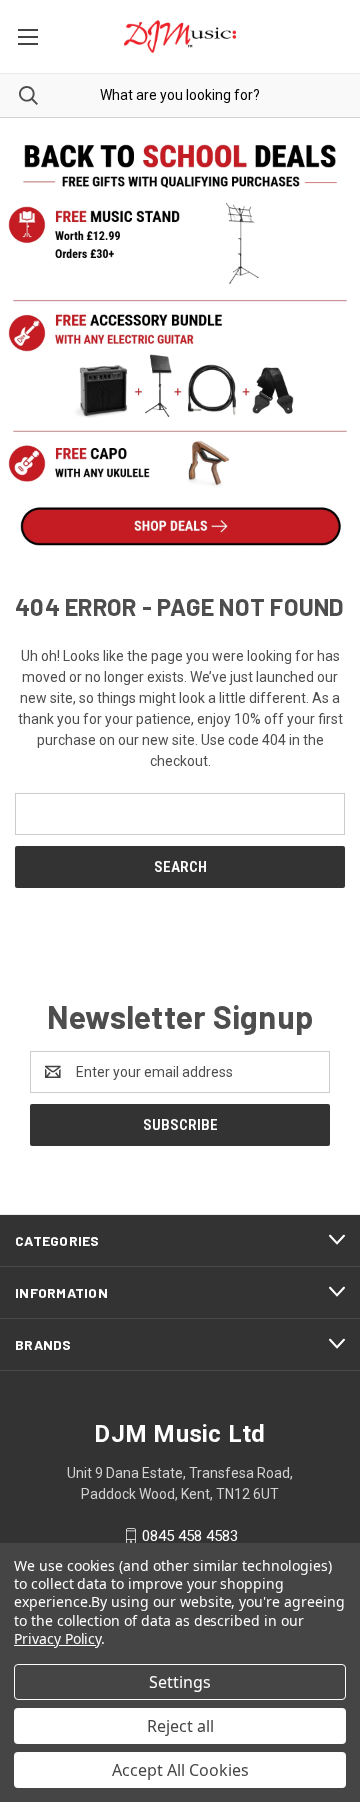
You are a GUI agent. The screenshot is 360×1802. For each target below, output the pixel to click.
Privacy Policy (57, 1638)
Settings (180, 1682)
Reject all (180, 1726)
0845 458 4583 (190, 1536)
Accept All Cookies (180, 1770)
